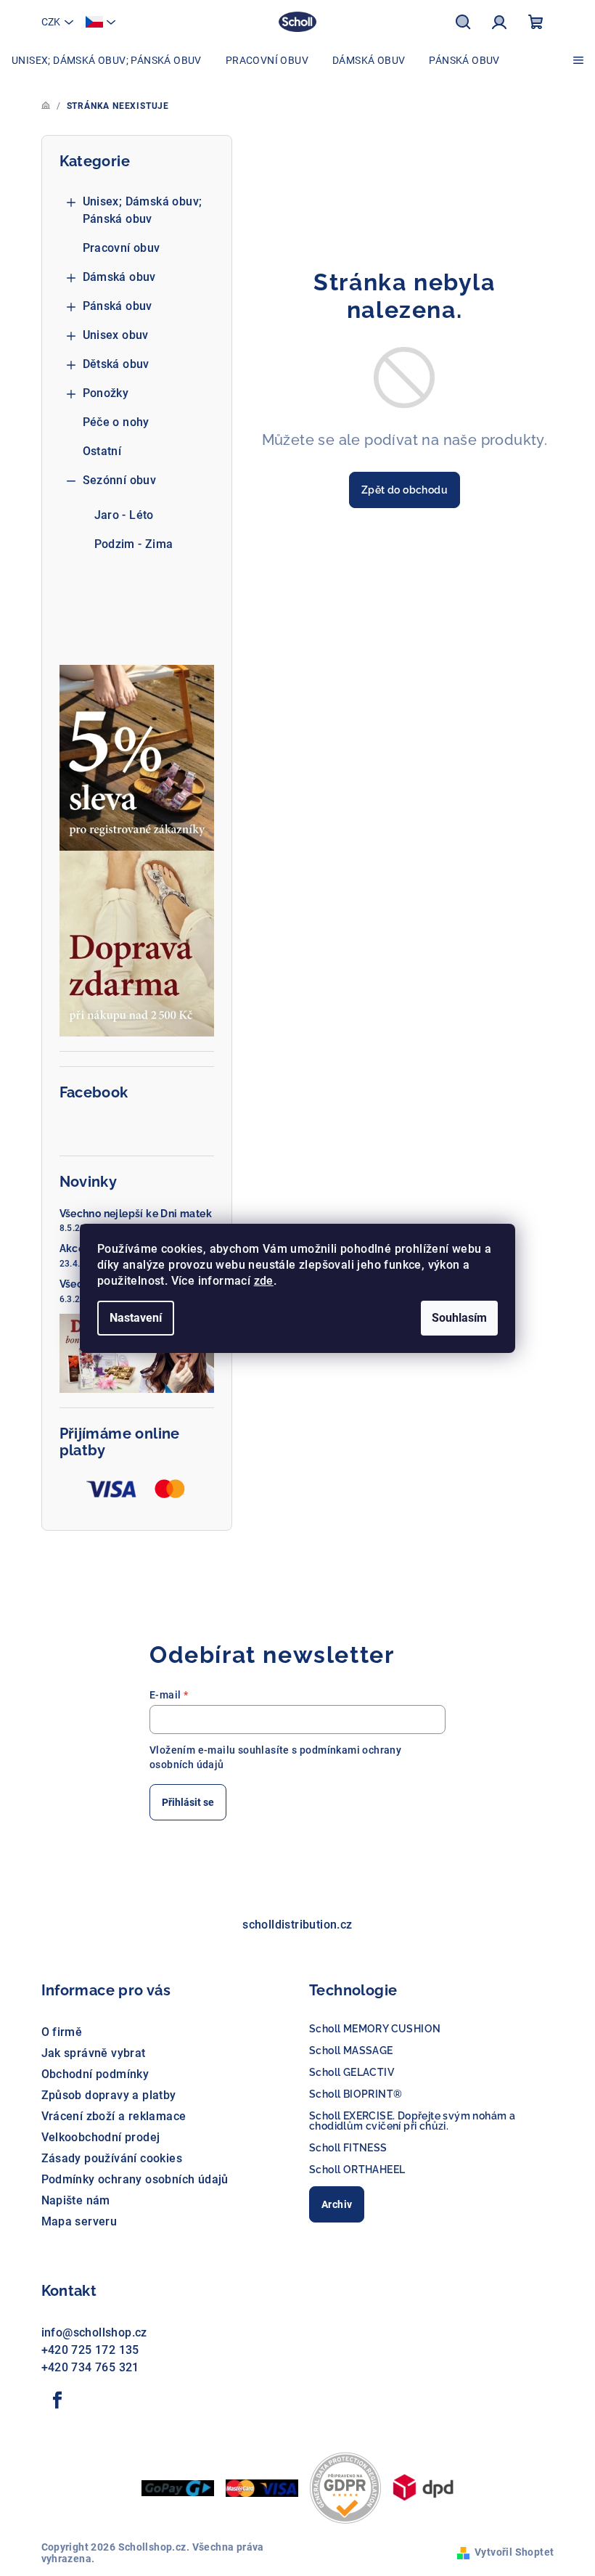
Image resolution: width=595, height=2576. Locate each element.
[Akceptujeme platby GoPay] (178, 2487)
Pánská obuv (118, 306)
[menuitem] (107, 60)
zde (264, 1281)
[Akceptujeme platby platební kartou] (262, 2487)
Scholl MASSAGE (351, 2050)
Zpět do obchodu (405, 490)
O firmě (62, 2032)
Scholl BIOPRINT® (356, 2094)
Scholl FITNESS (348, 2148)
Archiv (337, 2204)
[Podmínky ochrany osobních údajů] (345, 2486)
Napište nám (76, 2200)
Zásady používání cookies (112, 2158)
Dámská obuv (119, 277)
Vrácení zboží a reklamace (114, 2116)
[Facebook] (58, 2400)
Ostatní (102, 451)
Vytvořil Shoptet (514, 2552)
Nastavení (136, 1318)
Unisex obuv (116, 335)
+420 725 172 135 (90, 2350)
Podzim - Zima (134, 544)
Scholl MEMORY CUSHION (375, 2029)
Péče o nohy (116, 422)
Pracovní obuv (122, 248)
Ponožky (106, 393)
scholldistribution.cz (297, 1925)
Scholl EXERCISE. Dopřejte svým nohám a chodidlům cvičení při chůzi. (412, 2121)
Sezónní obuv (120, 480)
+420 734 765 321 (90, 2367)
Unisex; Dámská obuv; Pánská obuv (143, 210)
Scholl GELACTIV (352, 2072)
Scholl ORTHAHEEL (357, 2170)
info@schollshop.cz (94, 2332)
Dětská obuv (116, 364)
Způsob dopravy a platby (109, 2095)
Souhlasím (459, 1318)
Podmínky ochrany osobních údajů (135, 2179)
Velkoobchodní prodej (101, 2137)
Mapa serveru (79, 2221)
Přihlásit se (188, 1802)
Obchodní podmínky (95, 2074)
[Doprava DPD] (423, 2486)
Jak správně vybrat (94, 2053)
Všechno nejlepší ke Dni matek (136, 1214)
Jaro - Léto (124, 515)
